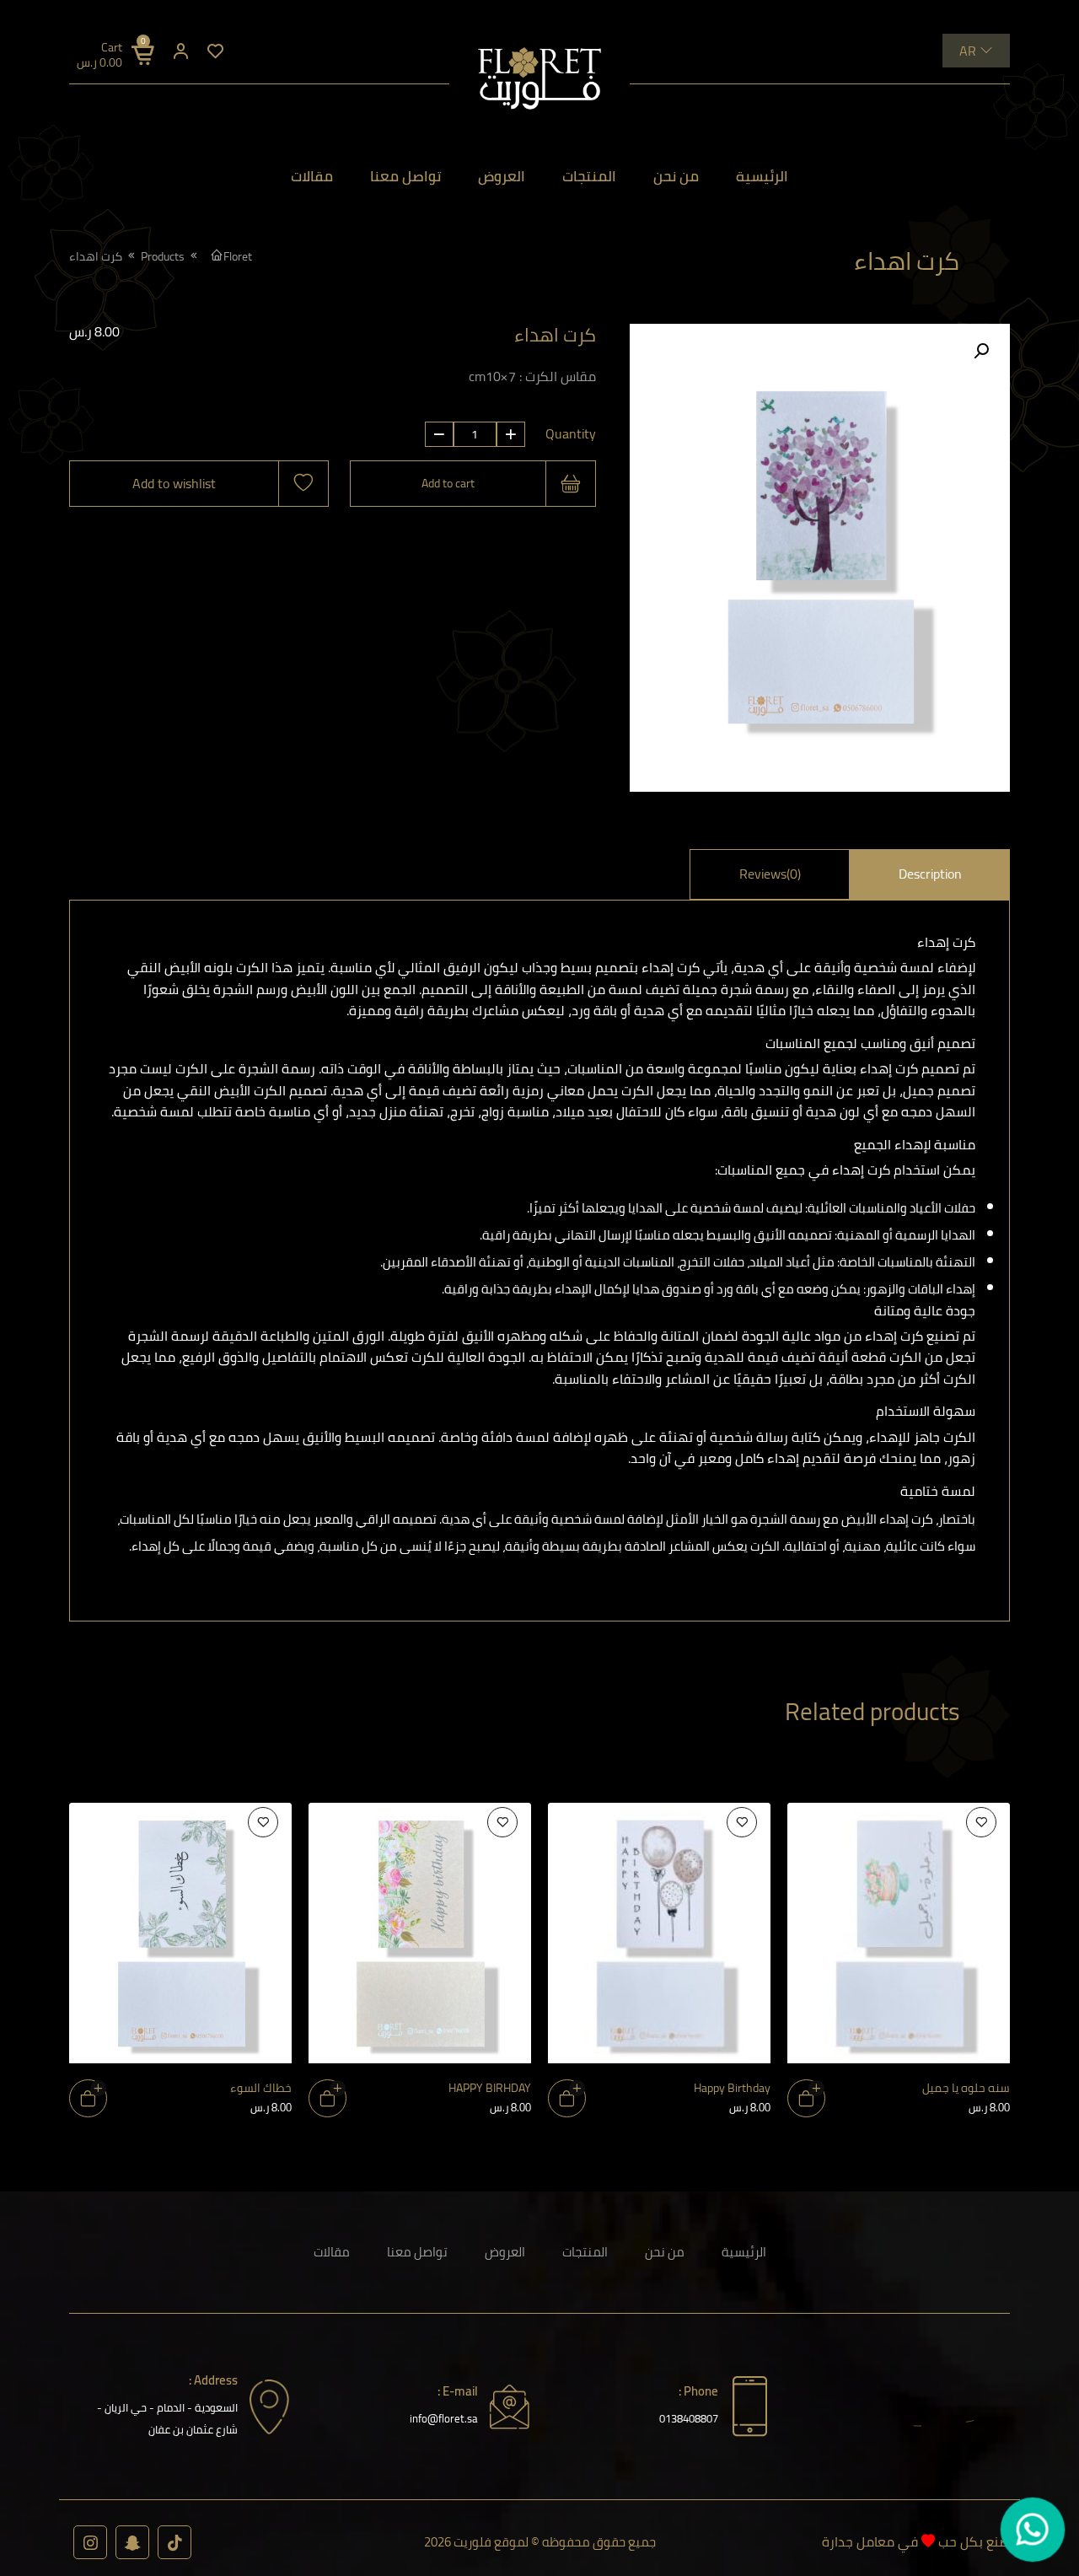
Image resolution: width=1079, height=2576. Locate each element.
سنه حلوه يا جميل (966, 2087)
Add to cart (448, 483)
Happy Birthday (732, 2087)
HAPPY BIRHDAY (490, 2087)
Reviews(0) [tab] (770, 874)
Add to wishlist (174, 483)
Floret (238, 256)
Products (163, 256)
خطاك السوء (261, 2087)
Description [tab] (930, 874)
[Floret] (539, 78)
